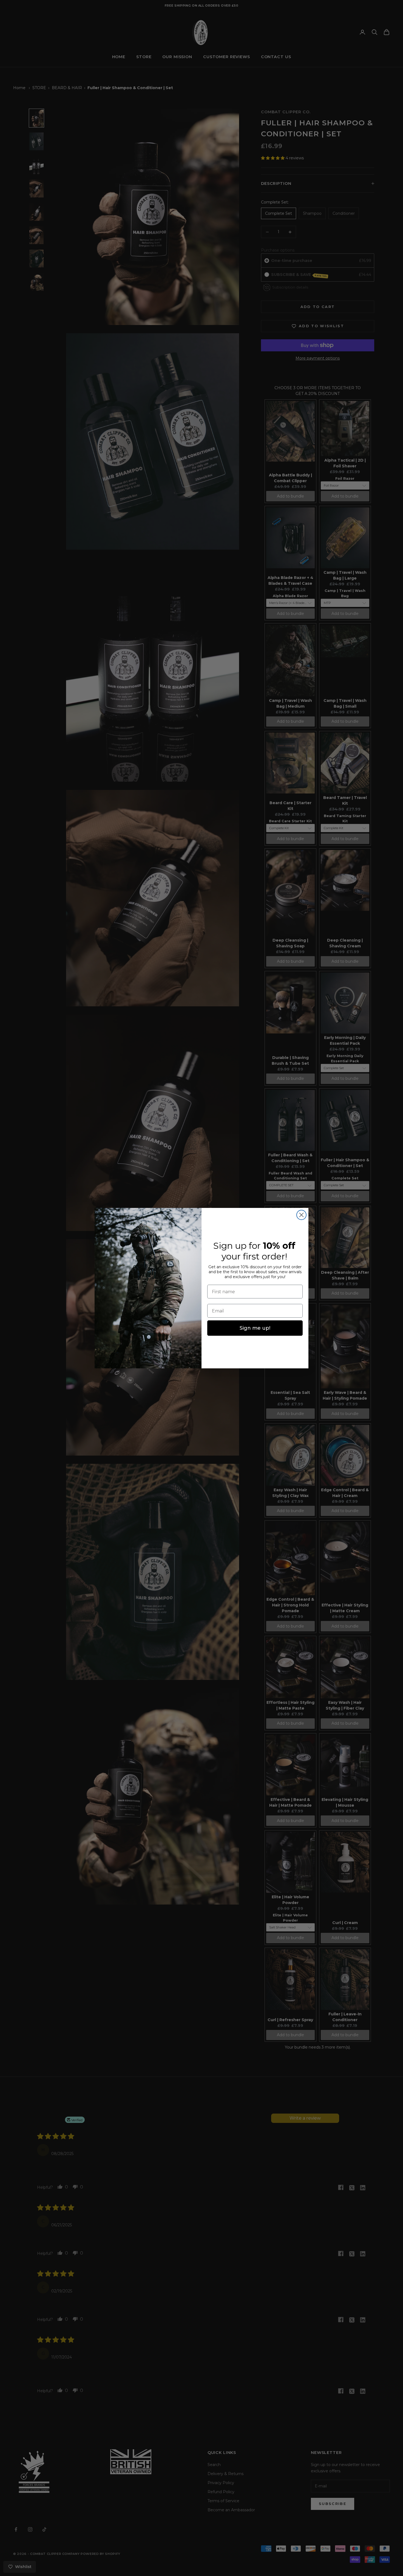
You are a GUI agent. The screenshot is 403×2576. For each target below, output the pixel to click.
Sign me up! (255, 1328)
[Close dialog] (301, 1215)
